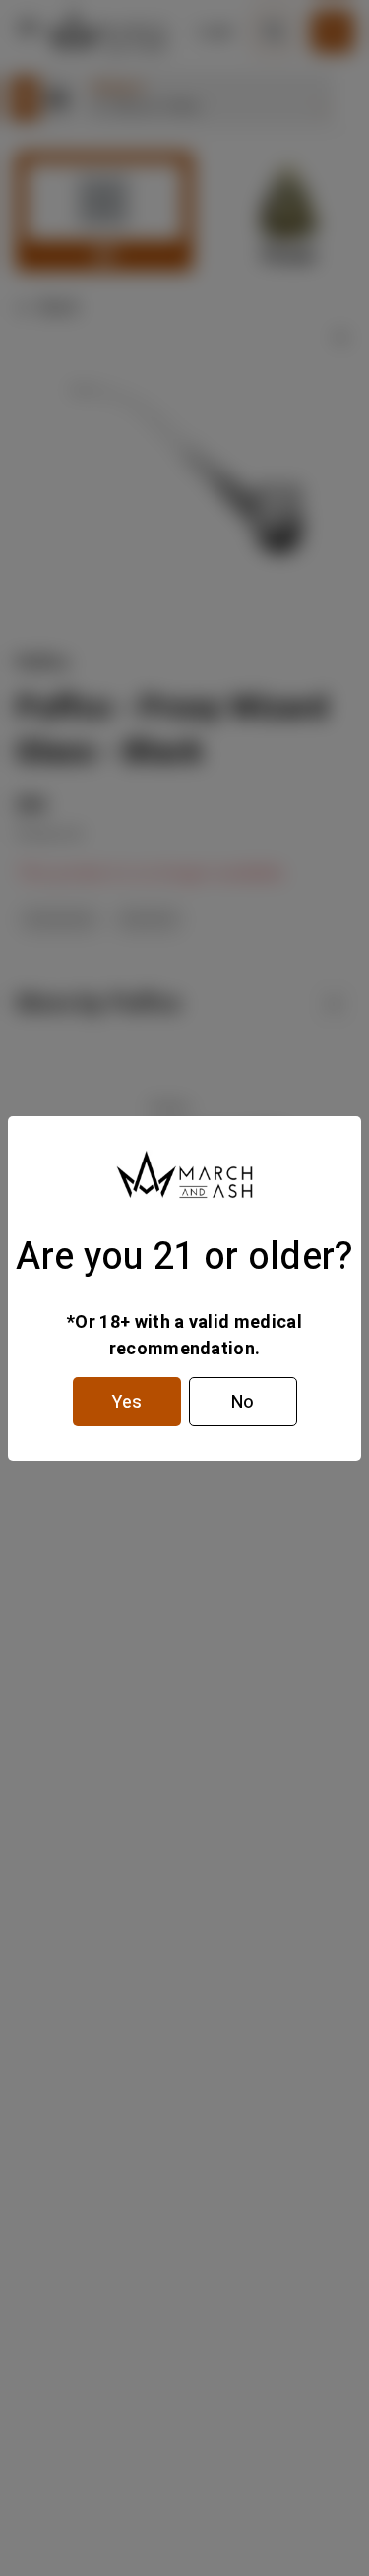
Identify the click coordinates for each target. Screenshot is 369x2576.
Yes (127, 1402)
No (243, 1402)
